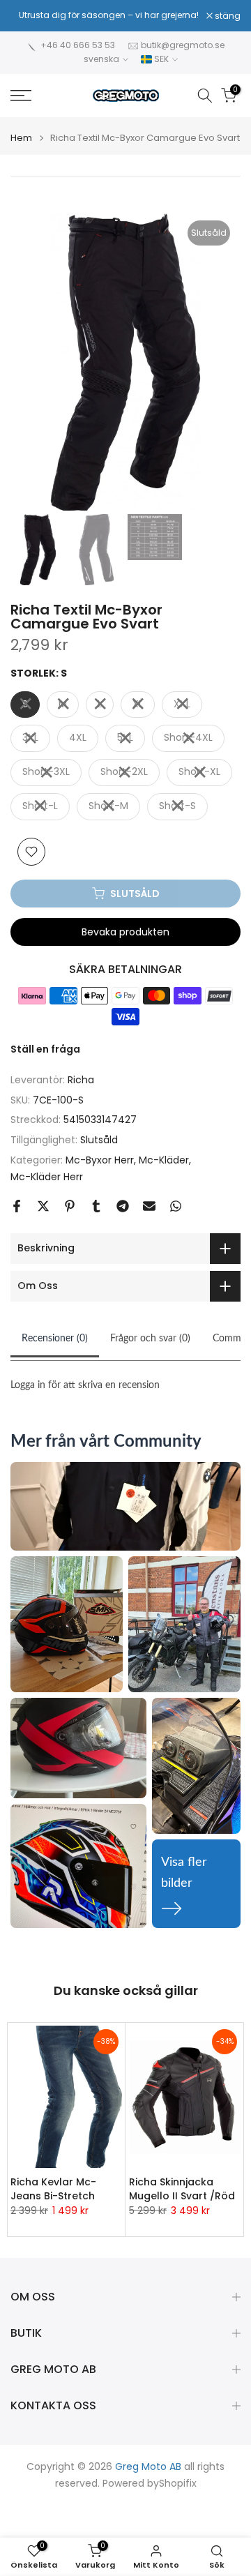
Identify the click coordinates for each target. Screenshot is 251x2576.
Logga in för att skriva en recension (85, 1385)
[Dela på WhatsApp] (176, 1206)
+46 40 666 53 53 (78, 45)
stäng (227, 16)
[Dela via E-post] (149, 1206)
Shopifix (178, 2484)
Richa (81, 1080)
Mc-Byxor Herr (100, 1160)
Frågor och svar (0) (150, 1339)
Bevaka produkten (125, 932)
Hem (21, 138)
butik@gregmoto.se (183, 45)
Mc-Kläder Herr (47, 1177)
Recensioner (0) (55, 1339)
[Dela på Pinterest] (70, 1206)
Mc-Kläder (164, 1160)
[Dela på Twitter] (43, 1206)
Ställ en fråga (45, 1049)
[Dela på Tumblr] (96, 1206)
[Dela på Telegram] (123, 1206)
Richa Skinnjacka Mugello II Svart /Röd (182, 2189)
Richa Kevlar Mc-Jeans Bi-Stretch (53, 2189)
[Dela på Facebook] (17, 1206)
